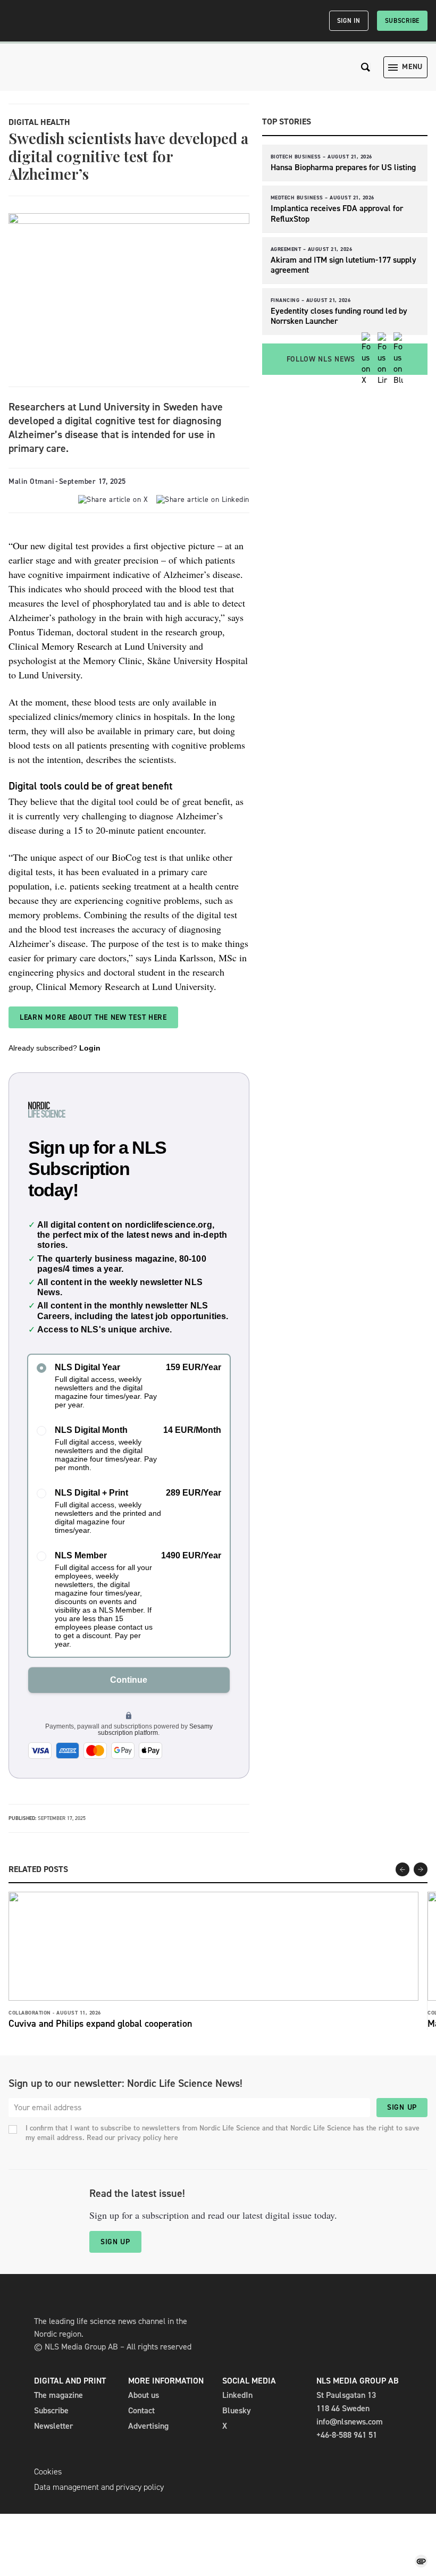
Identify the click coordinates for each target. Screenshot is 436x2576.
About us (144, 2395)
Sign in (349, 21)
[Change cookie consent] (421, 2561)
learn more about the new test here (93, 1017)
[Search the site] (366, 67)
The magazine (58, 2395)
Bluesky (237, 2410)
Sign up (402, 2107)
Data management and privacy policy (99, 2487)
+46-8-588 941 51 (347, 2435)
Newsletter (53, 2426)
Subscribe (402, 21)
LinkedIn (237, 2395)
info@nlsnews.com (350, 2422)
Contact (141, 2410)
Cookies (48, 2472)
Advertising (148, 2426)
